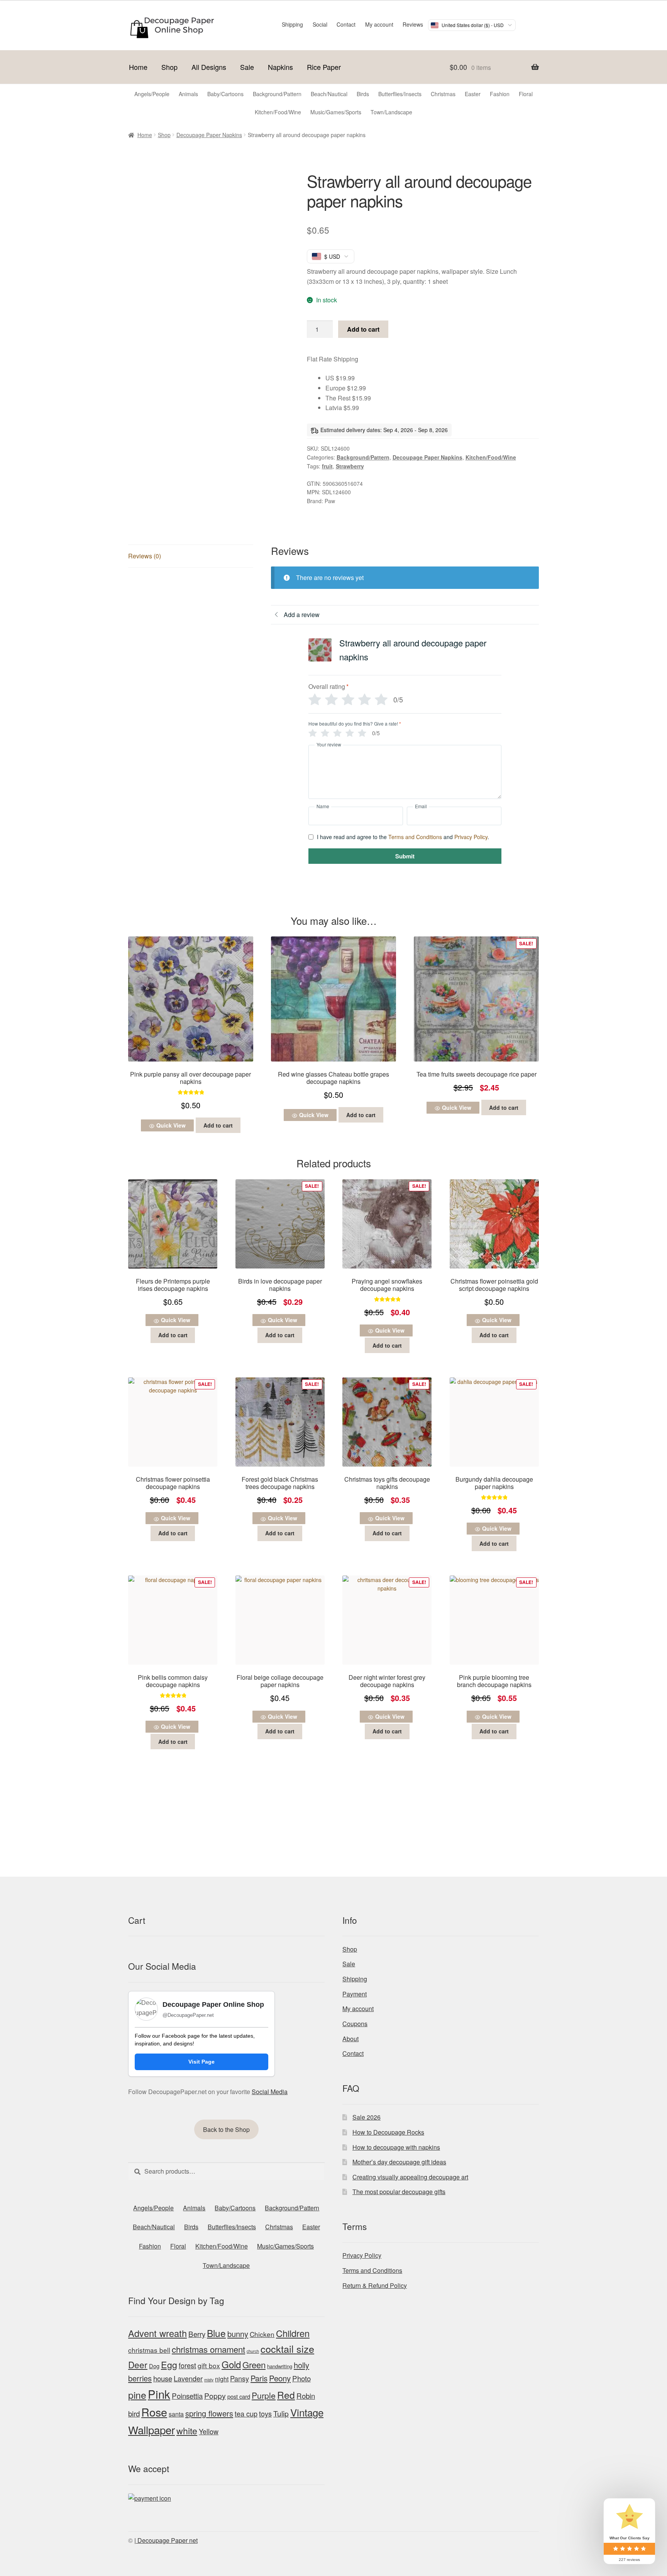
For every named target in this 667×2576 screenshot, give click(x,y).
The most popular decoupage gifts (399, 2192)
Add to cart (363, 329)
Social (320, 24)
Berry (197, 2334)
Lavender (188, 2378)
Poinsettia (187, 2395)
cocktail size (287, 2349)
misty (209, 2380)
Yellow (209, 2431)
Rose (154, 2412)
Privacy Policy (471, 837)
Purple (264, 2395)
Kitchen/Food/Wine (491, 457)
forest (187, 2365)
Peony (280, 2378)
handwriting (280, 2366)
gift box (209, 2365)
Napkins (280, 67)
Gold (231, 2364)
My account (379, 24)
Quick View (171, 1125)
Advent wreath (157, 2333)
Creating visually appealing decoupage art (410, 2177)
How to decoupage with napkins (396, 2147)
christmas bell (149, 2350)
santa (176, 2414)
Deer (138, 2364)
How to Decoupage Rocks (388, 2132)
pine (137, 2395)
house (163, 2378)
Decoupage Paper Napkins (209, 135)
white (187, 2430)
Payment (355, 1994)
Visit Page (201, 2062)
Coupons (355, 2024)
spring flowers (209, 2413)
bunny (238, 2334)
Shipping (292, 24)
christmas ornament (208, 2349)
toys (265, 2413)
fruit (327, 466)
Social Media (270, 2092)
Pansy (240, 2378)
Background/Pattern (363, 457)
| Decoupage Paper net (166, 2540)
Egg (169, 2364)
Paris (259, 2378)
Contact (346, 24)
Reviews (413, 24)
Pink (159, 2394)
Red (286, 2395)
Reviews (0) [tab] (145, 556)
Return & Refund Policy (375, 2285)
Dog (154, 2366)
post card (239, 2396)
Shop (169, 67)
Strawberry (350, 466)
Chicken (262, 2334)
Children (293, 2333)
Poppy (215, 2396)
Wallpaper (152, 2430)
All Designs (209, 67)
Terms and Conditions (415, 837)
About (350, 2039)
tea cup (246, 2413)
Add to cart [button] (218, 1125)
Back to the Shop (226, 2129)
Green (254, 2365)
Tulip (281, 2413)
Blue (216, 2333)
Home (138, 67)
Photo (301, 2378)
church (253, 2351)
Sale (247, 67)
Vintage (307, 2412)
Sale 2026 (367, 2117)
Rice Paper (324, 67)
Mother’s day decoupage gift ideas (399, 2162)
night (222, 2379)
